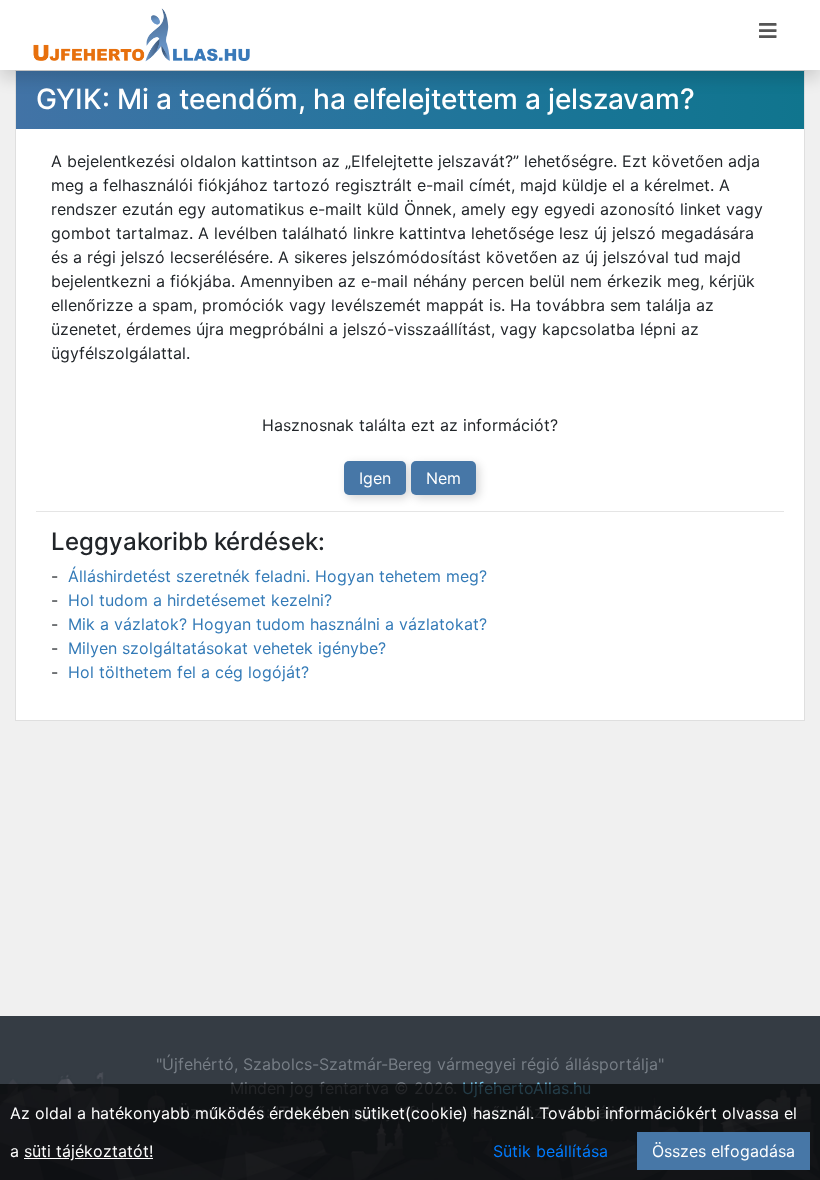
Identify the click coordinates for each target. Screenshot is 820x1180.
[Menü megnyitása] (768, 31)
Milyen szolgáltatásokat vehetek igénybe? (227, 648)
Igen (375, 478)
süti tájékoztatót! (88, 1151)
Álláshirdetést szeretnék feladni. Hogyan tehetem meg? (277, 576)
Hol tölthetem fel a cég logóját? (188, 672)
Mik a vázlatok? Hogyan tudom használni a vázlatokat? (277, 624)
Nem (443, 478)
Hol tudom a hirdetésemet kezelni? (200, 600)
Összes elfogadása (723, 1151)
